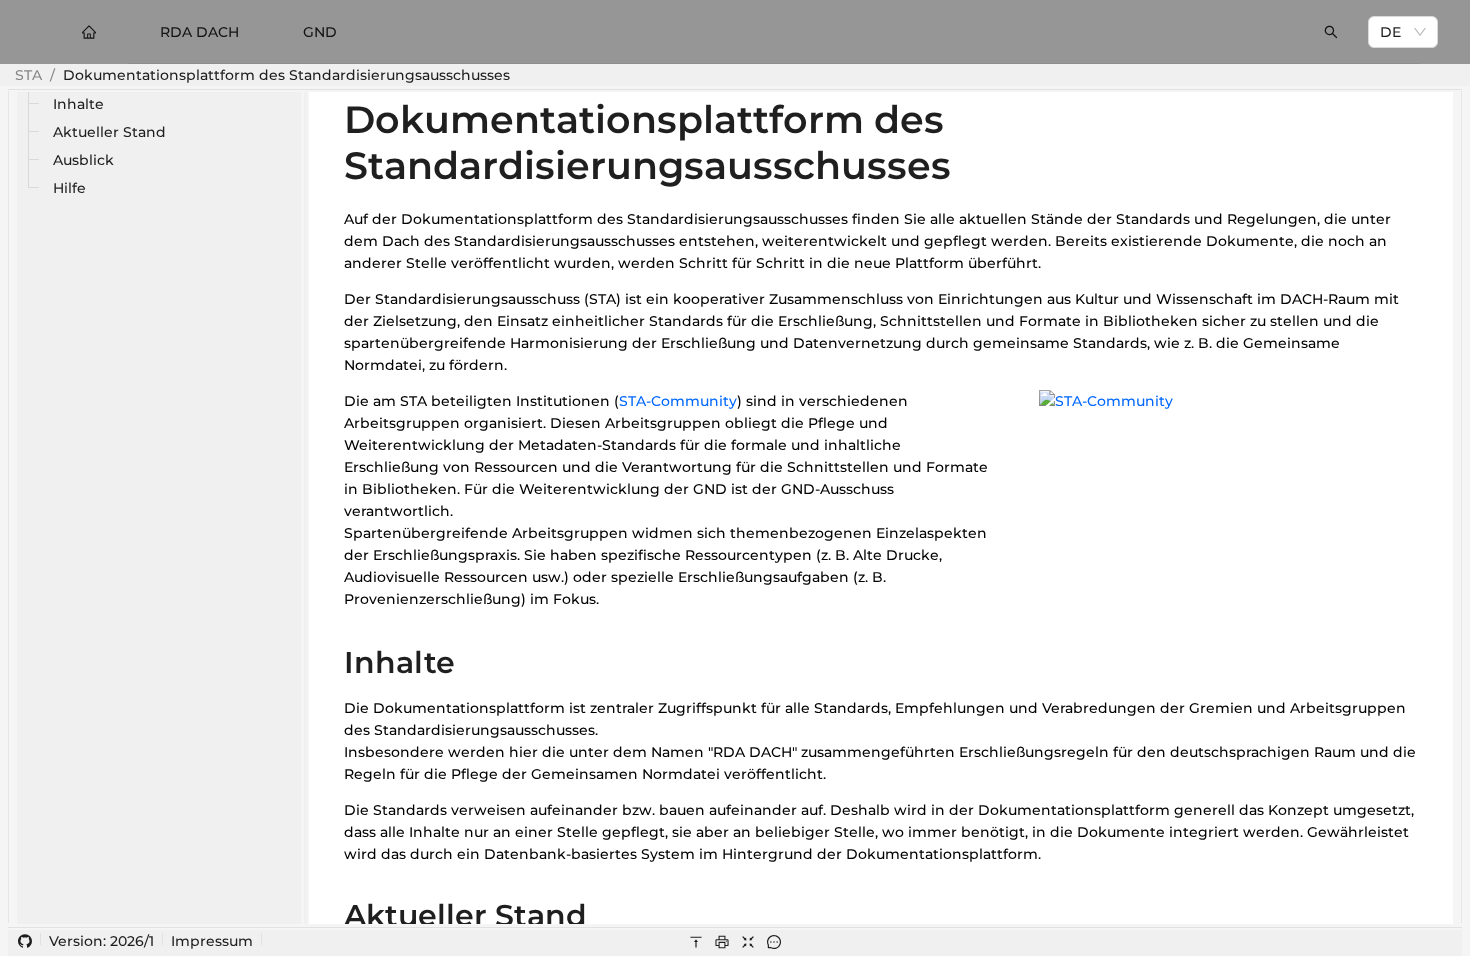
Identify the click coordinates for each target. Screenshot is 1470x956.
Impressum (212, 941)
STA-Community (678, 401)
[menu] (735, 32)
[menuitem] (89, 32)
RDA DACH (199, 32)
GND (320, 32)
